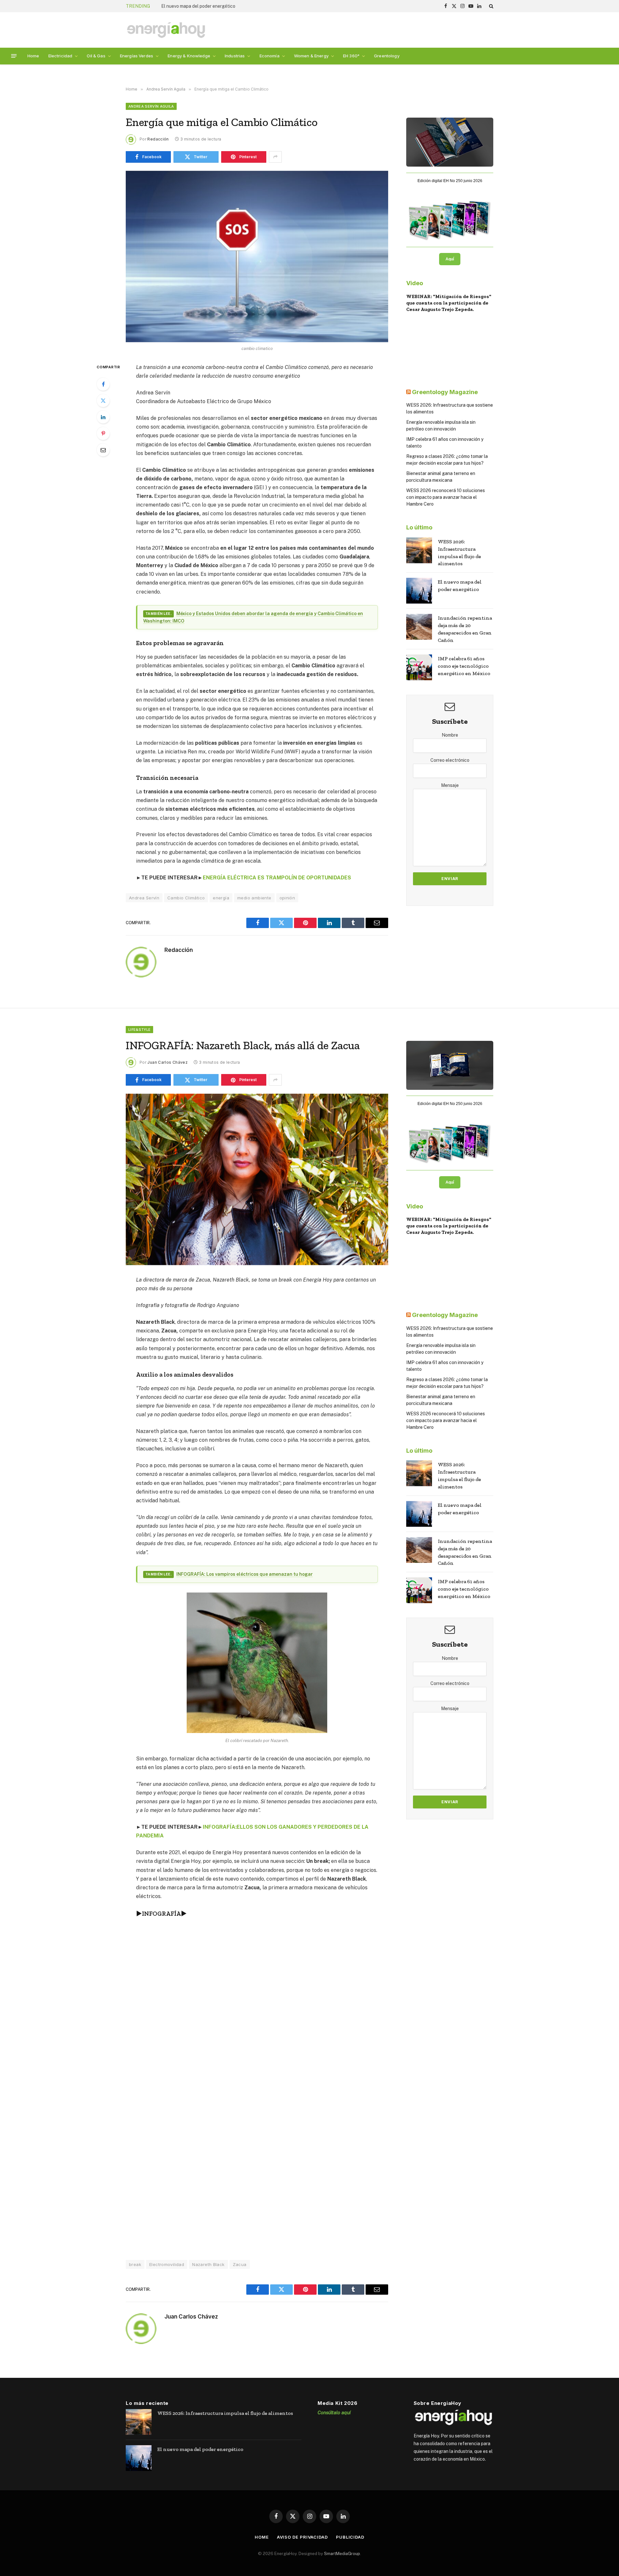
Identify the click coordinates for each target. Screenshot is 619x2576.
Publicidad (350, 2537)
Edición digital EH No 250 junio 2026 (450, 181)
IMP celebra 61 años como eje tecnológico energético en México (464, 666)
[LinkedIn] (103, 417)
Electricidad (60, 56)
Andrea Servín (144, 898)
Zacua (240, 2264)
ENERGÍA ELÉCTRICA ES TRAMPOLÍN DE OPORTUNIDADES (278, 878)
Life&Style (139, 1030)
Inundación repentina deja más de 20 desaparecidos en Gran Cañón (231, 6)
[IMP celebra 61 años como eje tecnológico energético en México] (419, 667)
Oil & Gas (96, 56)
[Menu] (14, 56)
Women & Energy (311, 56)
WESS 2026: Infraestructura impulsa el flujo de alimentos (459, 553)
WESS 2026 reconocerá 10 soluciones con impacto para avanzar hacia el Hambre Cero (446, 497)
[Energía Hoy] (166, 30)
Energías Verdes (137, 56)
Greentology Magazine (445, 392)
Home (33, 56)
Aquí (450, 259)
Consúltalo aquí (334, 2412)
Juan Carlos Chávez (167, 1062)
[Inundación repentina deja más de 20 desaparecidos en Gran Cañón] (419, 627)
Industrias (235, 56)
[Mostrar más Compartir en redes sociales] (275, 157)
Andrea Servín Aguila (151, 106)
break (135, 2264)
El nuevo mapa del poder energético (460, 586)
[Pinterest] (103, 433)
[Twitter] (103, 401)
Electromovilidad (167, 2264)
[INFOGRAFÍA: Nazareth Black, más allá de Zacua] (257, 1179)
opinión (287, 898)
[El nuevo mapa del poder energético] (419, 591)
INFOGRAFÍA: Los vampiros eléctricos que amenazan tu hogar (245, 1574)
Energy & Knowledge (189, 56)
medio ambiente (254, 898)
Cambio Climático (186, 898)
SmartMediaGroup (342, 2553)
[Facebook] (103, 384)
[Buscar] (491, 6)
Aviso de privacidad (302, 2537)
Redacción (158, 139)
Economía (270, 56)
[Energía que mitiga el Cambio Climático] (257, 257)
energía (221, 898)
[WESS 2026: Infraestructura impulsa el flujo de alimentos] (419, 550)
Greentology (387, 56)
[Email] (103, 450)
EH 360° (351, 56)
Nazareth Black (208, 2264)
